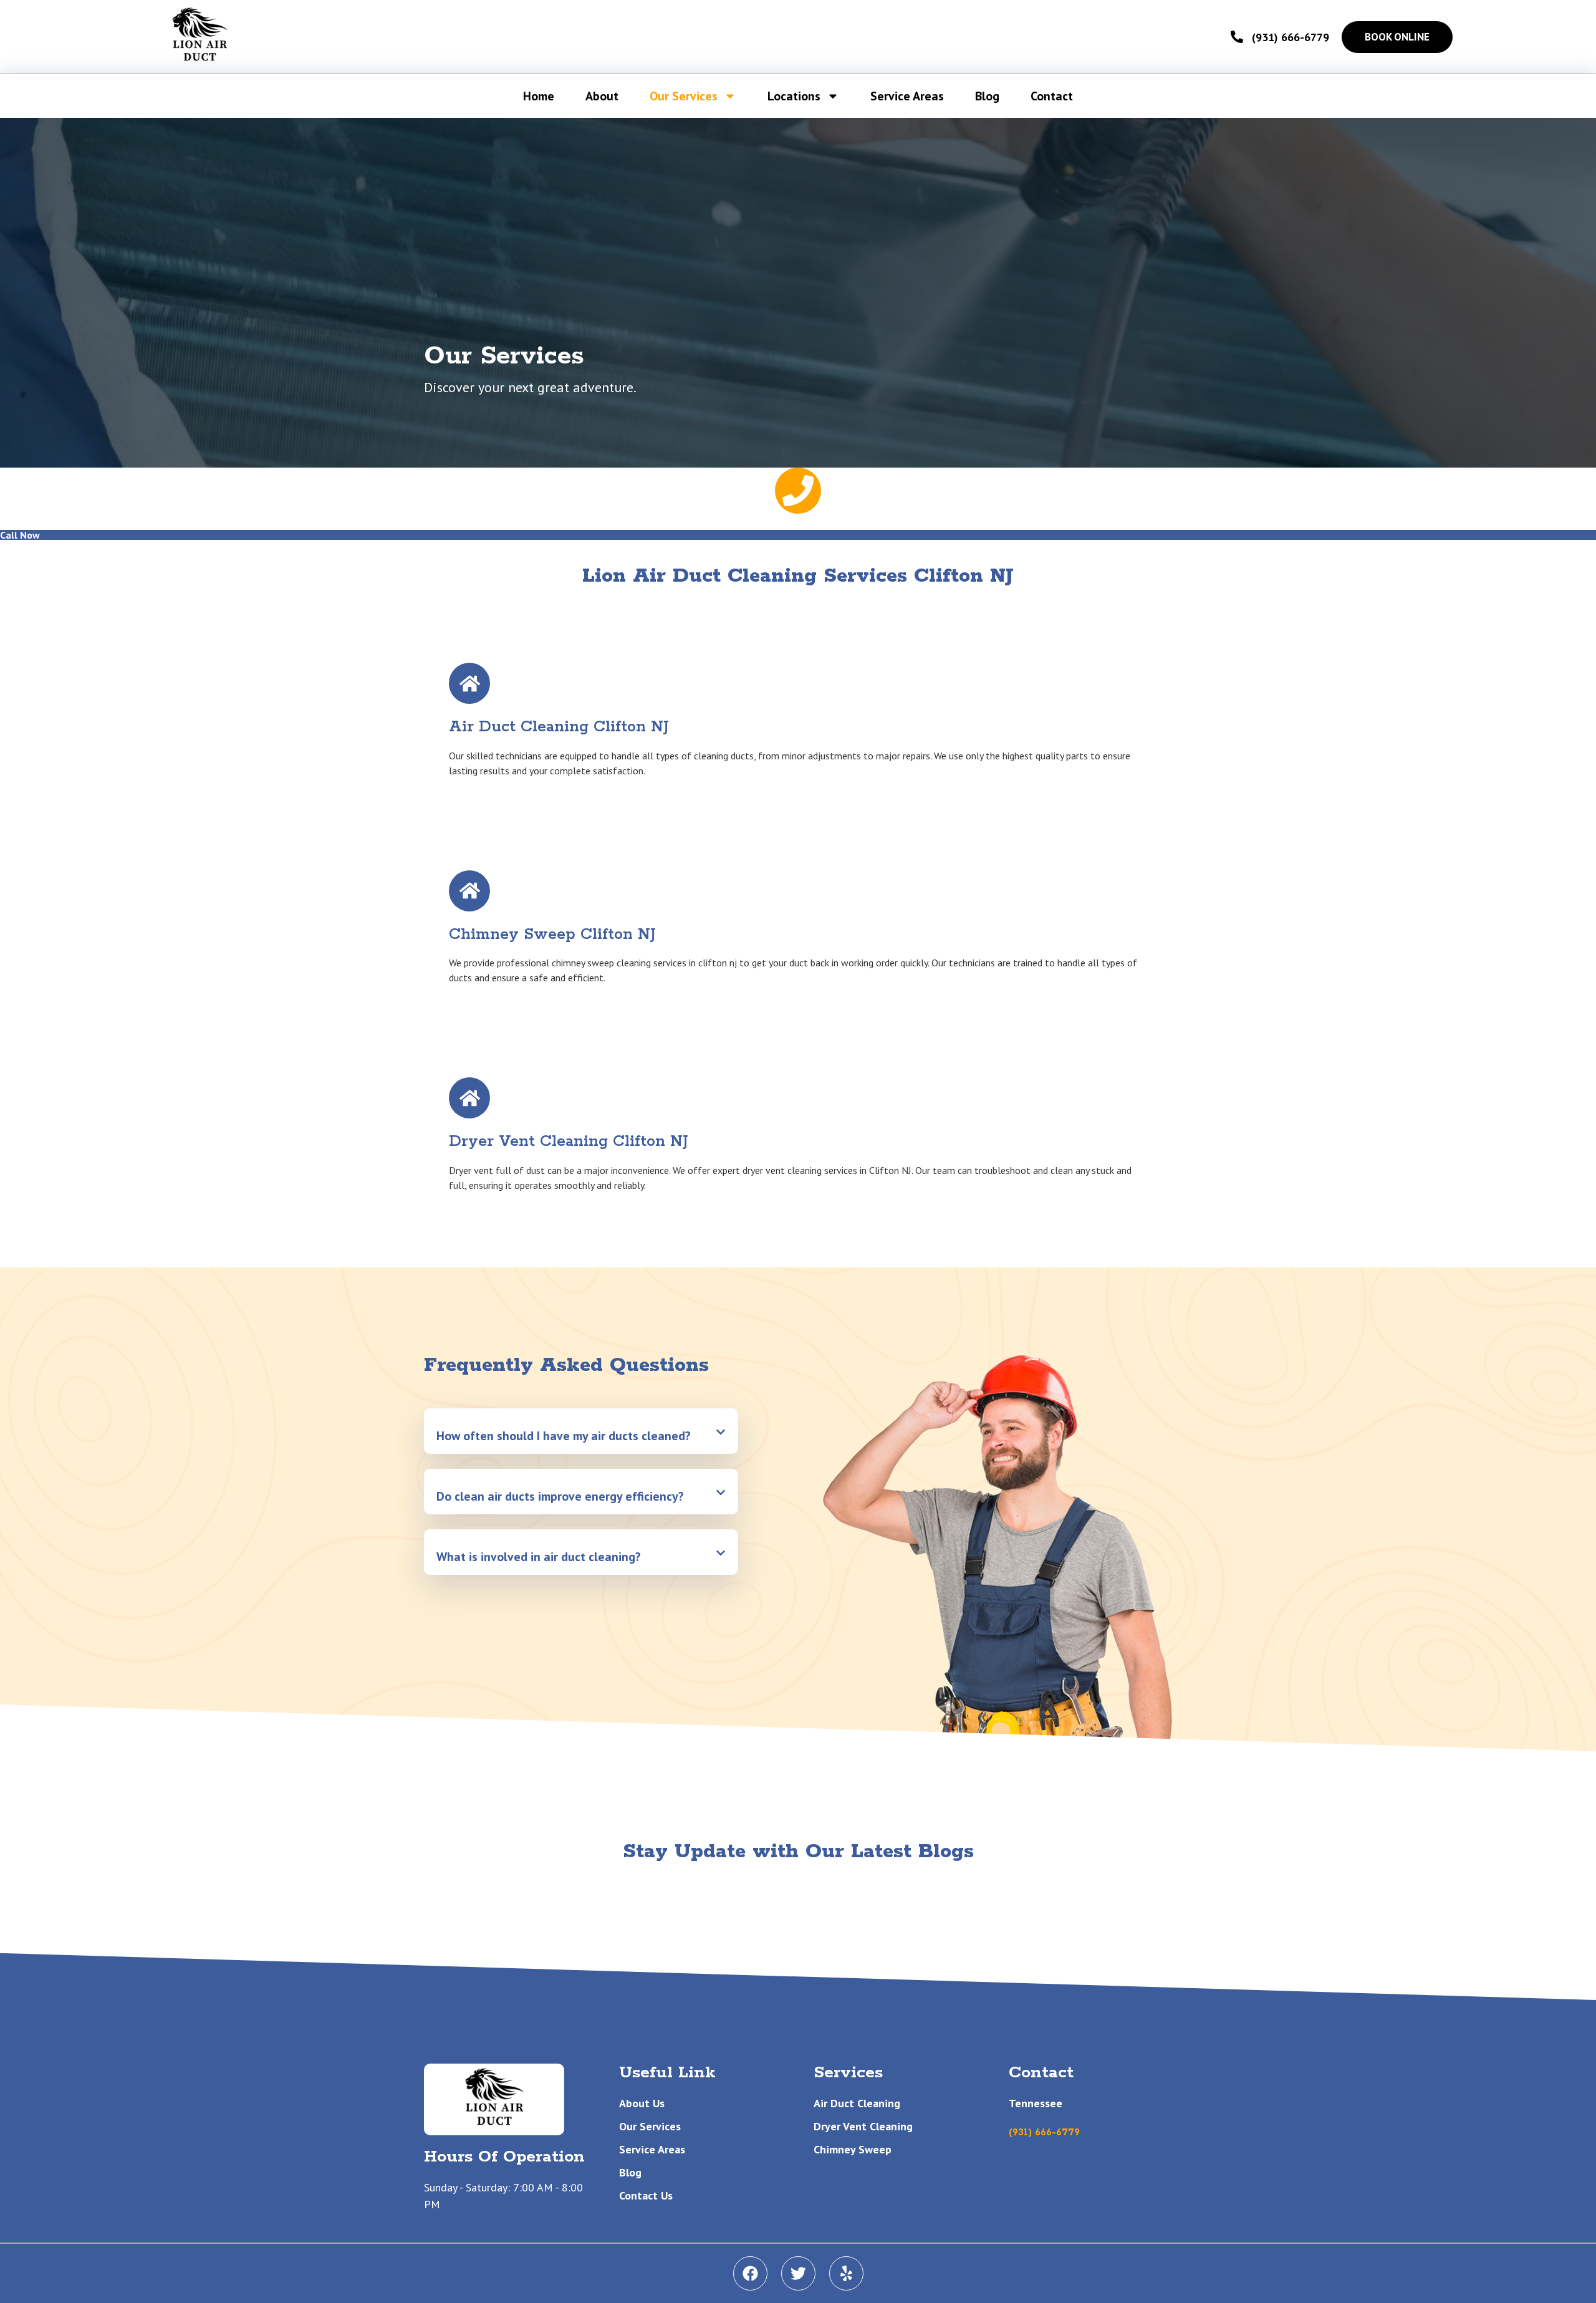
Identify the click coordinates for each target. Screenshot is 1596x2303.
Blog (987, 96)
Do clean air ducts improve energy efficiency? (560, 1496)
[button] (581, 1431)
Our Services (684, 96)
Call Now (20, 535)
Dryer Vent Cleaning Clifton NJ (569, 1142)
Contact (1052, 96)
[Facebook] (750, 2273)
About (602, 96)
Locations (794, 96)
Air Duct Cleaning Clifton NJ (559, 727)
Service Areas (907, 96)
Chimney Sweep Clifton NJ (552, 935)
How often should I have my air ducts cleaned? (564, 1436)
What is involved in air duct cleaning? (539, 1557)
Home (539, 96)
